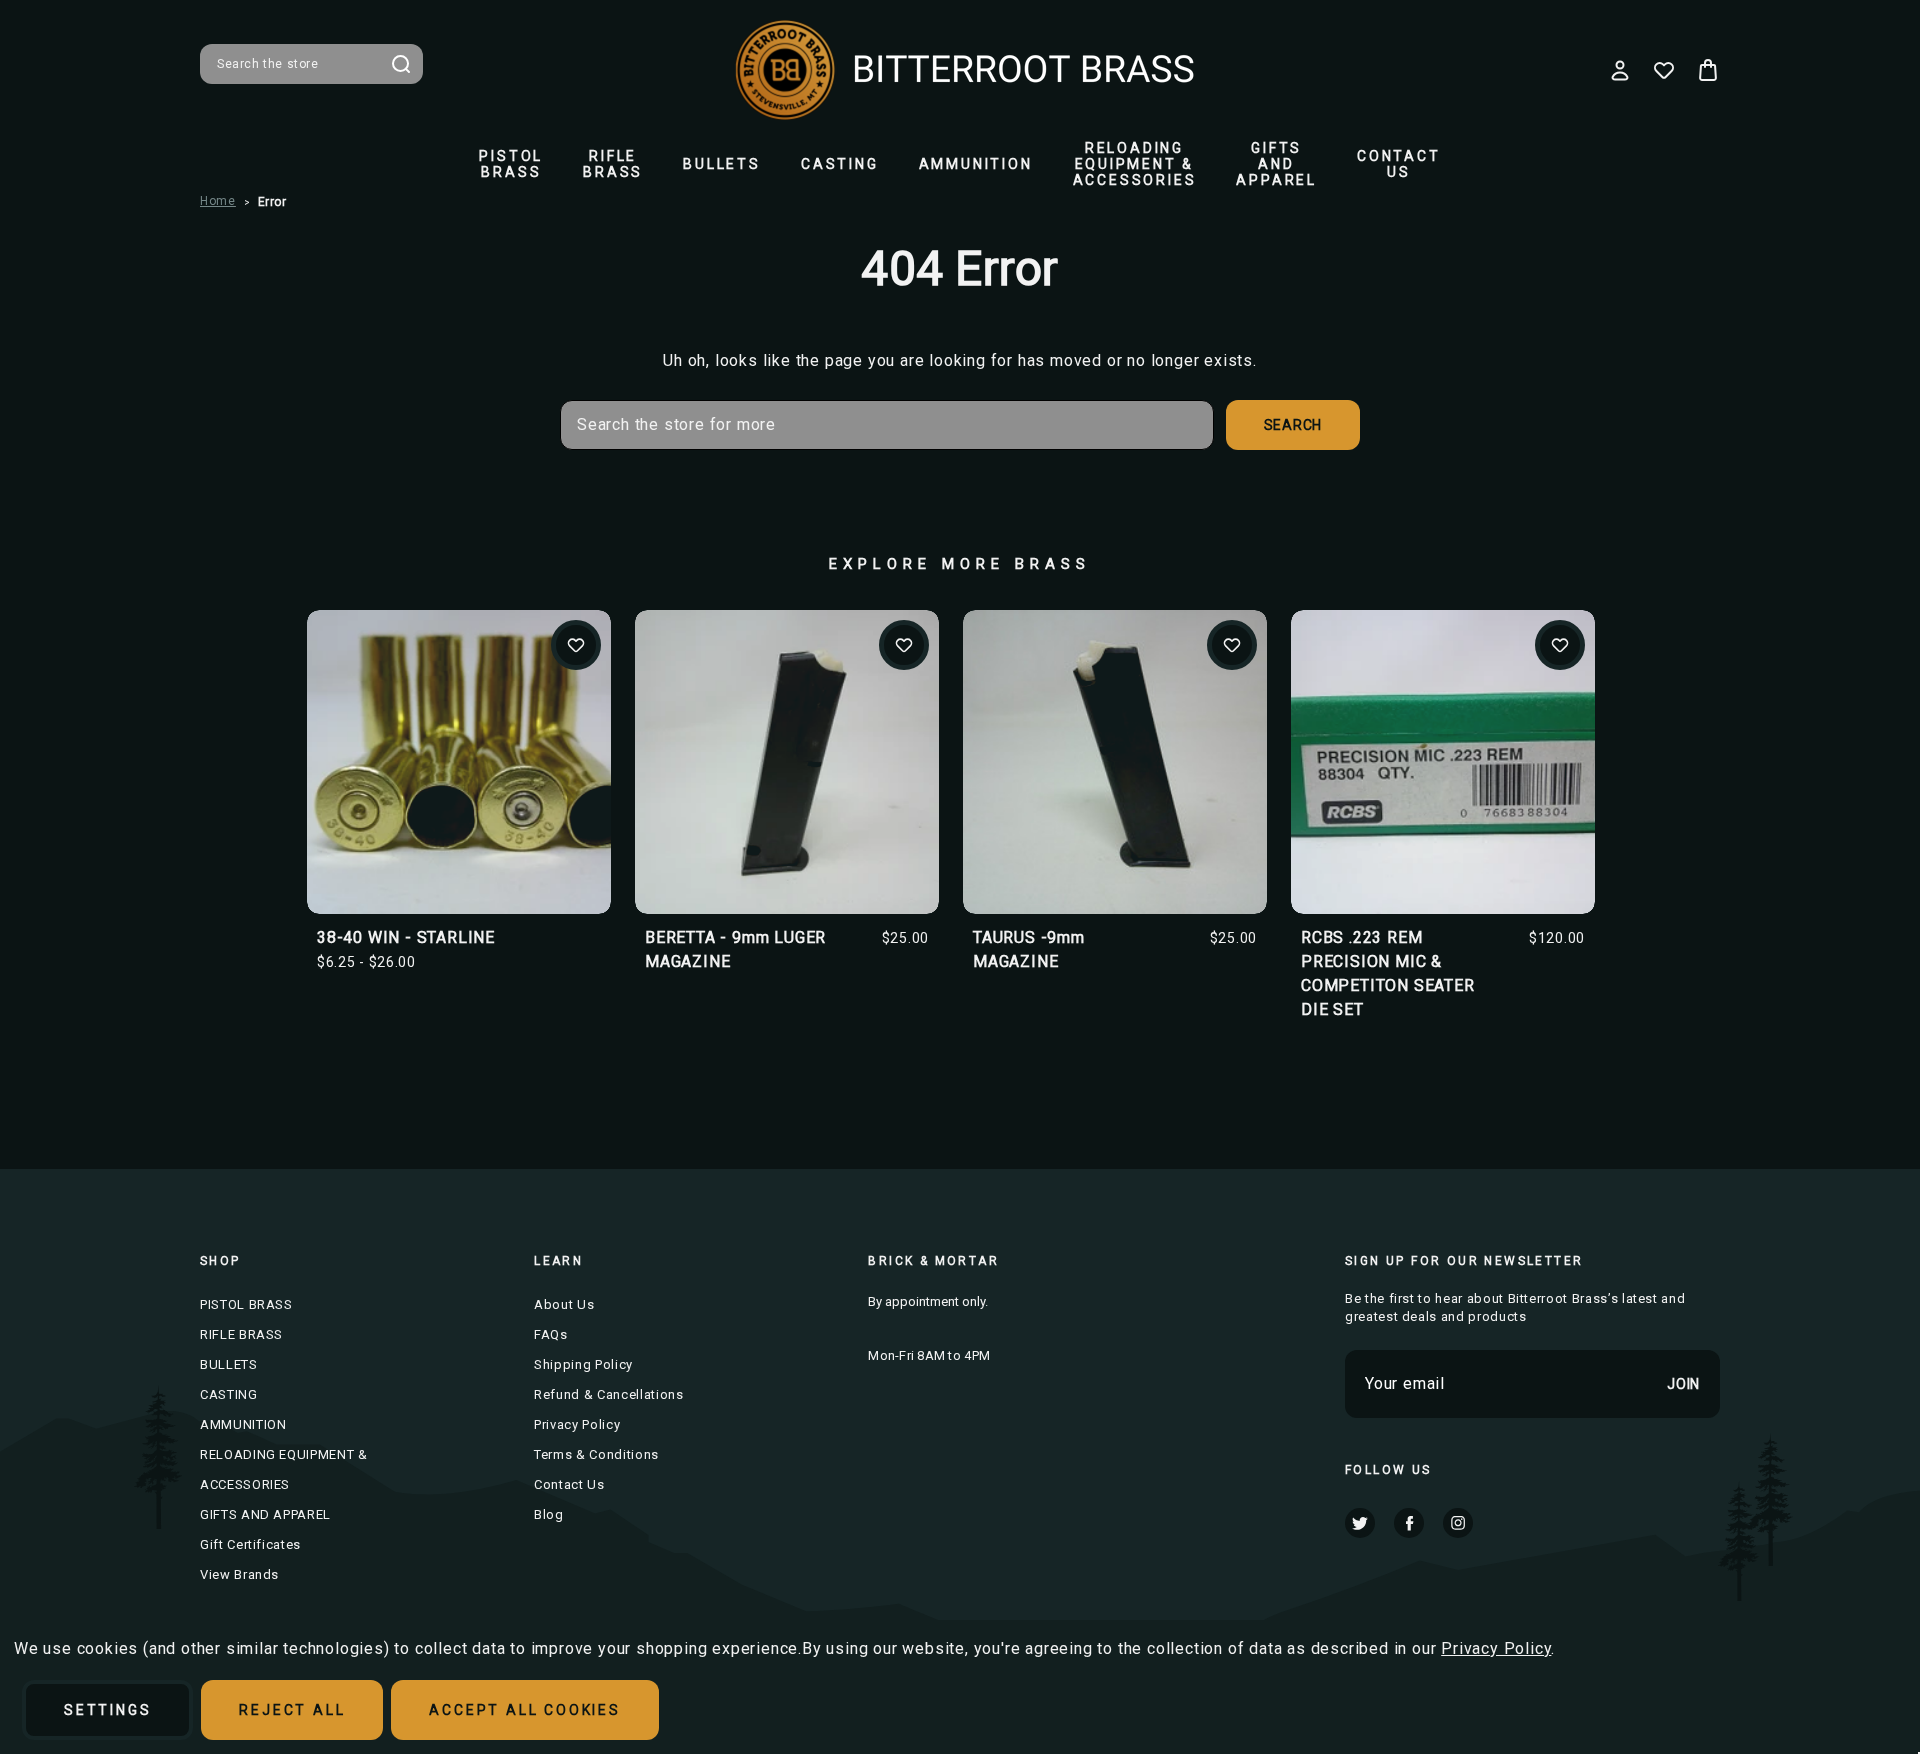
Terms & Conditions (596, 1454)
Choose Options (459, 795)
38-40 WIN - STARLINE (406, 937)
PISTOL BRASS (511, 164)
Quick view (459, 729)
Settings (107, 1710)
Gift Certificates (250, 1544)
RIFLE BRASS (613, 164)
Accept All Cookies (524, 1710)
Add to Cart (787, 795)
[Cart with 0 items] (1708, 70)
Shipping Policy (583, 1364)
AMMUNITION (976, 164)
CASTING (840, 164)
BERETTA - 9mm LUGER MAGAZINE (735, 949)
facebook (1409, 1523)
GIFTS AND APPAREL (1276, 164)
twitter (1360, 1523)
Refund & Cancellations (608, 1394)
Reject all (292, 1710)
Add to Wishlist (576, 645)
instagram (1458, 1523)
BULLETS (722, 164)
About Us (564, 1304)
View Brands (239, 1574)
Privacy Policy (577, 1424)
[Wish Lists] (1664, 70)
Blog (549, 1514)
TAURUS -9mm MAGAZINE (1029, 949)
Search (401, 64)
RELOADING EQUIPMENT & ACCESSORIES (1135, 164)
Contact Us (1399, 164)
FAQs (551, 1334)
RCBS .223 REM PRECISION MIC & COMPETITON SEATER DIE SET (1388, 973)
